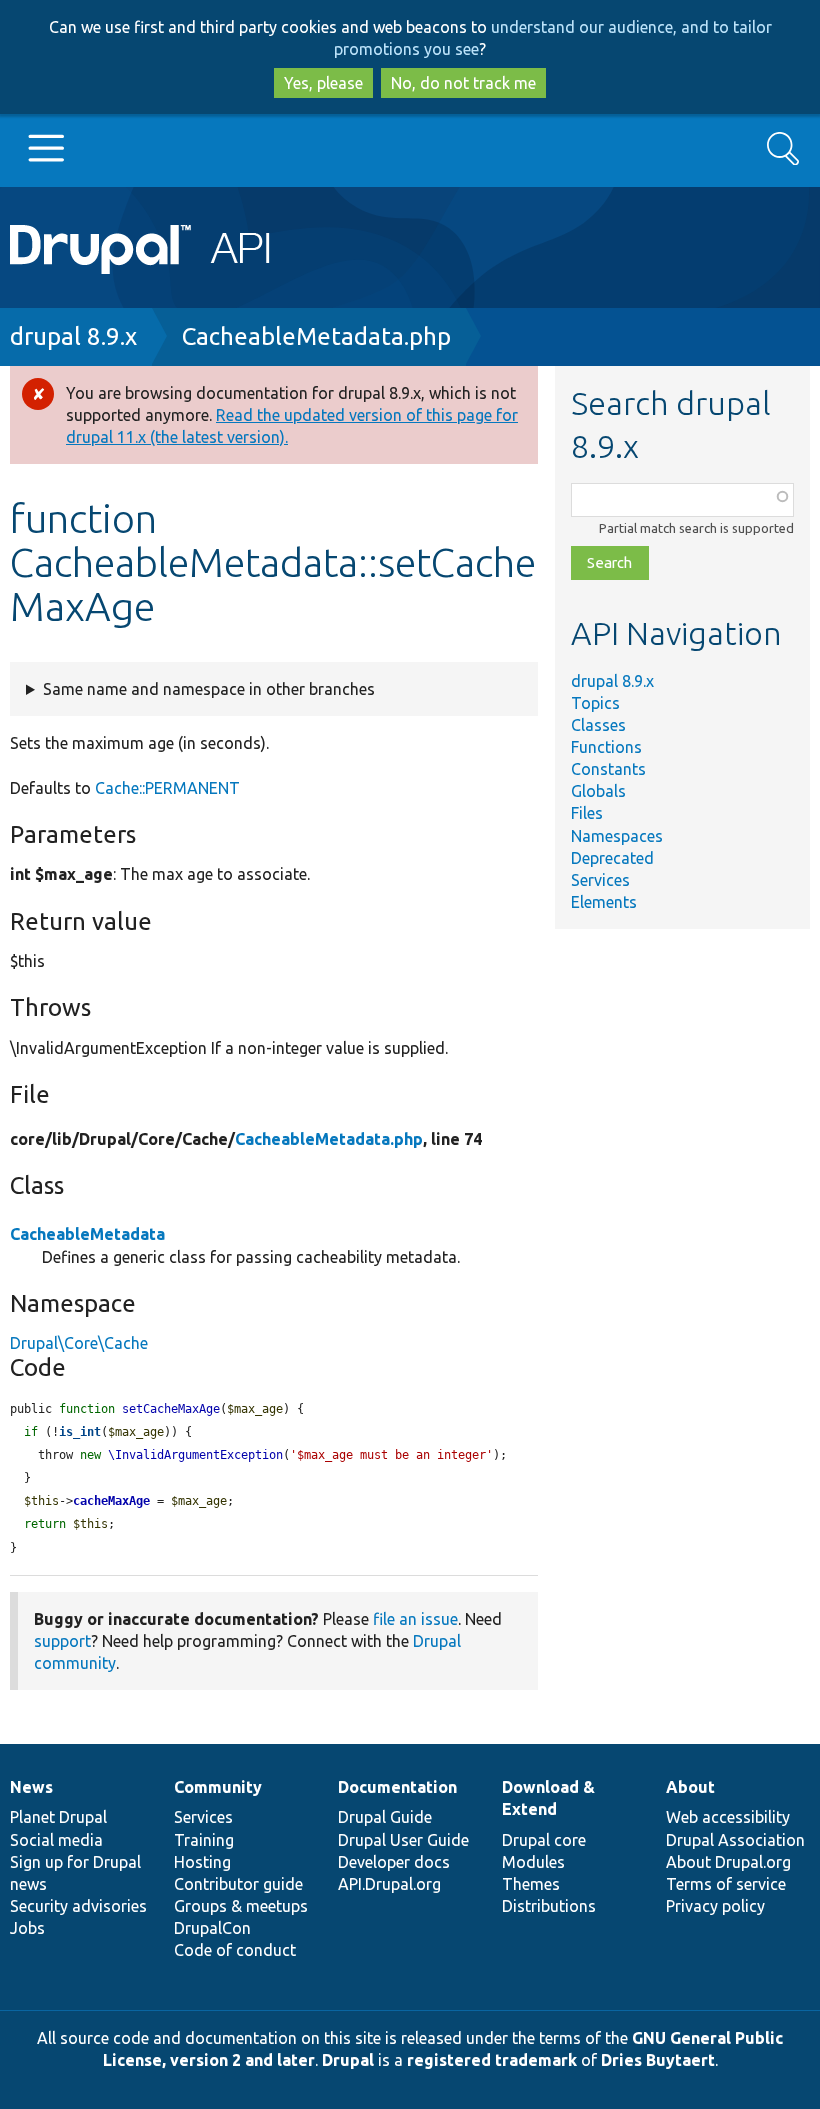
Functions (606, 747)
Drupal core (544, 1840)
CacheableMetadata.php (316, 336)
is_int (80, 1432)
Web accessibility (728, 1817)
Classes (598, 725)
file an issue (415, 1619)
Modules (533, 1862)
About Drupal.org (728, 1862)
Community (218, 1787)
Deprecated (612, 858)
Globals (598, 791)
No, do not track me (463, 83)
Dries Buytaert (658, 2060)
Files (587, 813)
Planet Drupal (58, 1817)
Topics (595, 703)
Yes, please (323, 83)
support (62, 1641)
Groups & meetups (241, 1906)
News (31, 1787)
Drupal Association (735, 1840)
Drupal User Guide (403, 1840)
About (690, 1787)
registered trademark (492, 2060)
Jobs (27, 1928)
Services (600, 880)
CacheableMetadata (87, 1234)
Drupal (348, 2060)
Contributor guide (238, 1884)
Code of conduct (235, 1950)
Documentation (397, 1787)
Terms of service (726, 1884)
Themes (531, 1884)
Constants (608, 769)
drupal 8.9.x (73, 336)
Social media (56, 1840)
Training (204, 1840)
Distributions (549, 1906)
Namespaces (617, 836)
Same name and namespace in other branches (209, 689)
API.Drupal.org (389, 1884)
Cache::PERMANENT (167, 788)
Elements (604, 902)
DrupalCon (212, 1928)
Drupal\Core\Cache (79, 1343)
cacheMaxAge (111, 1501)
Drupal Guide (385, 1817)
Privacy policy (715, 1906)
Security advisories (78, 1906)
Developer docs (394, 1862)
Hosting (202, 1862)
